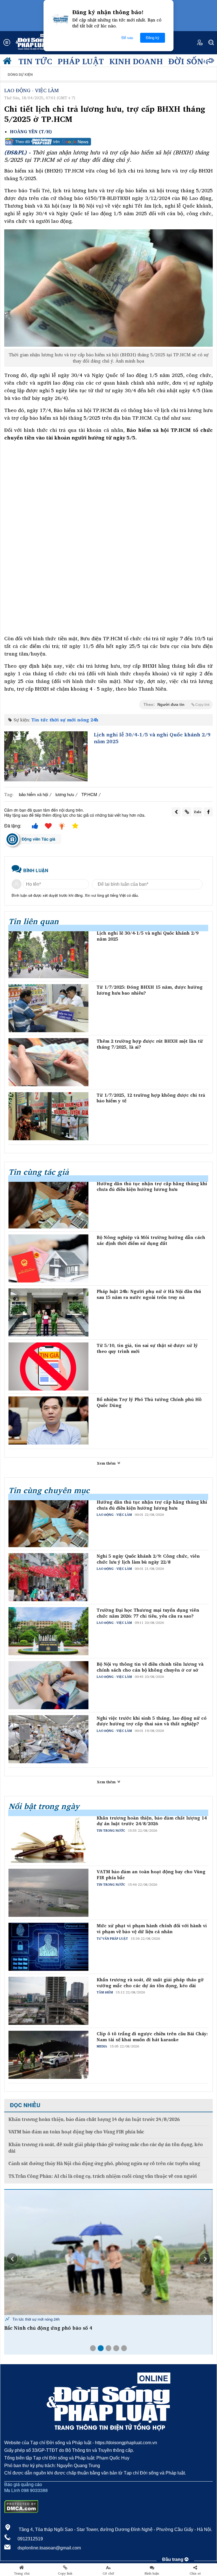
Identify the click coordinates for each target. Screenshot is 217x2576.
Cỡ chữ (108, 2573)
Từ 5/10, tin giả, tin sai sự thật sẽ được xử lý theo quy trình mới (147, 1348)
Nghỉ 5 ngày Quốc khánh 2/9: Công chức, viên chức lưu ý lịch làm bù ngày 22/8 (148, 1559)
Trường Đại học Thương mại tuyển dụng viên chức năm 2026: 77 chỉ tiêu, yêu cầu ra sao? (148, 1613)
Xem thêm (107, 1463)
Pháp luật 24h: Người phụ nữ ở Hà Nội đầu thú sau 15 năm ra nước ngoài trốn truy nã (149, 1294)
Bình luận (152, 2573)
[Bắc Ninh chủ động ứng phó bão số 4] (108, 2252)
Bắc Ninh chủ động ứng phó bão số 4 (48, 2328)
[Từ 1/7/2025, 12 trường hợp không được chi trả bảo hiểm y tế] (48, 1116)
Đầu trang (173, 2559)
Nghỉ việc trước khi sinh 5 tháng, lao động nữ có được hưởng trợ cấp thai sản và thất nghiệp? (152, 1721)
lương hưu (65, 794)
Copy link (65, 2573)
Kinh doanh (136, 61)
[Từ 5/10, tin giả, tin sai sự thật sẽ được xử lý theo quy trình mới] (48, 1366)
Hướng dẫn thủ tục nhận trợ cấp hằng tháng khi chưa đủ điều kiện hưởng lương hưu (152, 1187)
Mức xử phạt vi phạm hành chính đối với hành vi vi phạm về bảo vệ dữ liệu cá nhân (152, 1929)
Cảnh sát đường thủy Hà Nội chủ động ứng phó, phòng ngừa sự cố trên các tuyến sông (104, 2164)
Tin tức (35, 61)
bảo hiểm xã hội (33, 794)
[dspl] (8, 62)
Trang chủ (22, 2573)
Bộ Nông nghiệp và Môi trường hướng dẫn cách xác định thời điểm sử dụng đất (151, 1240)
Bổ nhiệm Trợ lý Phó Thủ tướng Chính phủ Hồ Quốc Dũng (149, 1402)
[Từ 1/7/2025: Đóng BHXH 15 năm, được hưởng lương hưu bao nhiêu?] (48, 1008)
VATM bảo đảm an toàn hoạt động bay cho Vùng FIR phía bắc (151, 1875)
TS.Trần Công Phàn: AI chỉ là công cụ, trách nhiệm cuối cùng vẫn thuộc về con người (103, 2176)
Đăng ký (153, 38)
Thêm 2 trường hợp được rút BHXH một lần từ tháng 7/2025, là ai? (150, 1044)
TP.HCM (89, 794)
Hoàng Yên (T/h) (31, 132)
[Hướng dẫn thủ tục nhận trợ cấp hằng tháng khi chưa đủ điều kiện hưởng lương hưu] (48, 1205)
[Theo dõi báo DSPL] (108, 142)
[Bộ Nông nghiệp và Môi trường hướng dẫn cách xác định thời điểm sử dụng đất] (48, 1258)
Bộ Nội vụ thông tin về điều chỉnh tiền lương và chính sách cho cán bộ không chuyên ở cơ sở (150, 1667)
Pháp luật (81, 61)
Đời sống (189, 61)
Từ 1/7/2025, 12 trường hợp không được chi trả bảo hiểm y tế (151, 1098)
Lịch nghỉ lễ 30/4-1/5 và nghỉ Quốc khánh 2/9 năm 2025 (152, 738)
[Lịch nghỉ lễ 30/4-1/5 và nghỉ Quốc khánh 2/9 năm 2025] (46, 756)
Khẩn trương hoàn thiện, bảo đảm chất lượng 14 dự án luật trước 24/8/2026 (152, 1821)
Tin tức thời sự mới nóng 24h (65, 720)
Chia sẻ (195, 2573)
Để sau (127, 38)
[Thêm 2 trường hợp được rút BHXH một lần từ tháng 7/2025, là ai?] (48, 1062)
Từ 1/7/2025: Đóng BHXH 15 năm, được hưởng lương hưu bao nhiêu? (150, 990)
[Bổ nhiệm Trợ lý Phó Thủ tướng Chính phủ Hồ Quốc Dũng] (48, 1420)
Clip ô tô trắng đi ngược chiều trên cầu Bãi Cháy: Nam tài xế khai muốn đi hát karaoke (152, 2037)
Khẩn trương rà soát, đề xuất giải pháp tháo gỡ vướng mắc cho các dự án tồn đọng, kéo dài (150, 1983)
